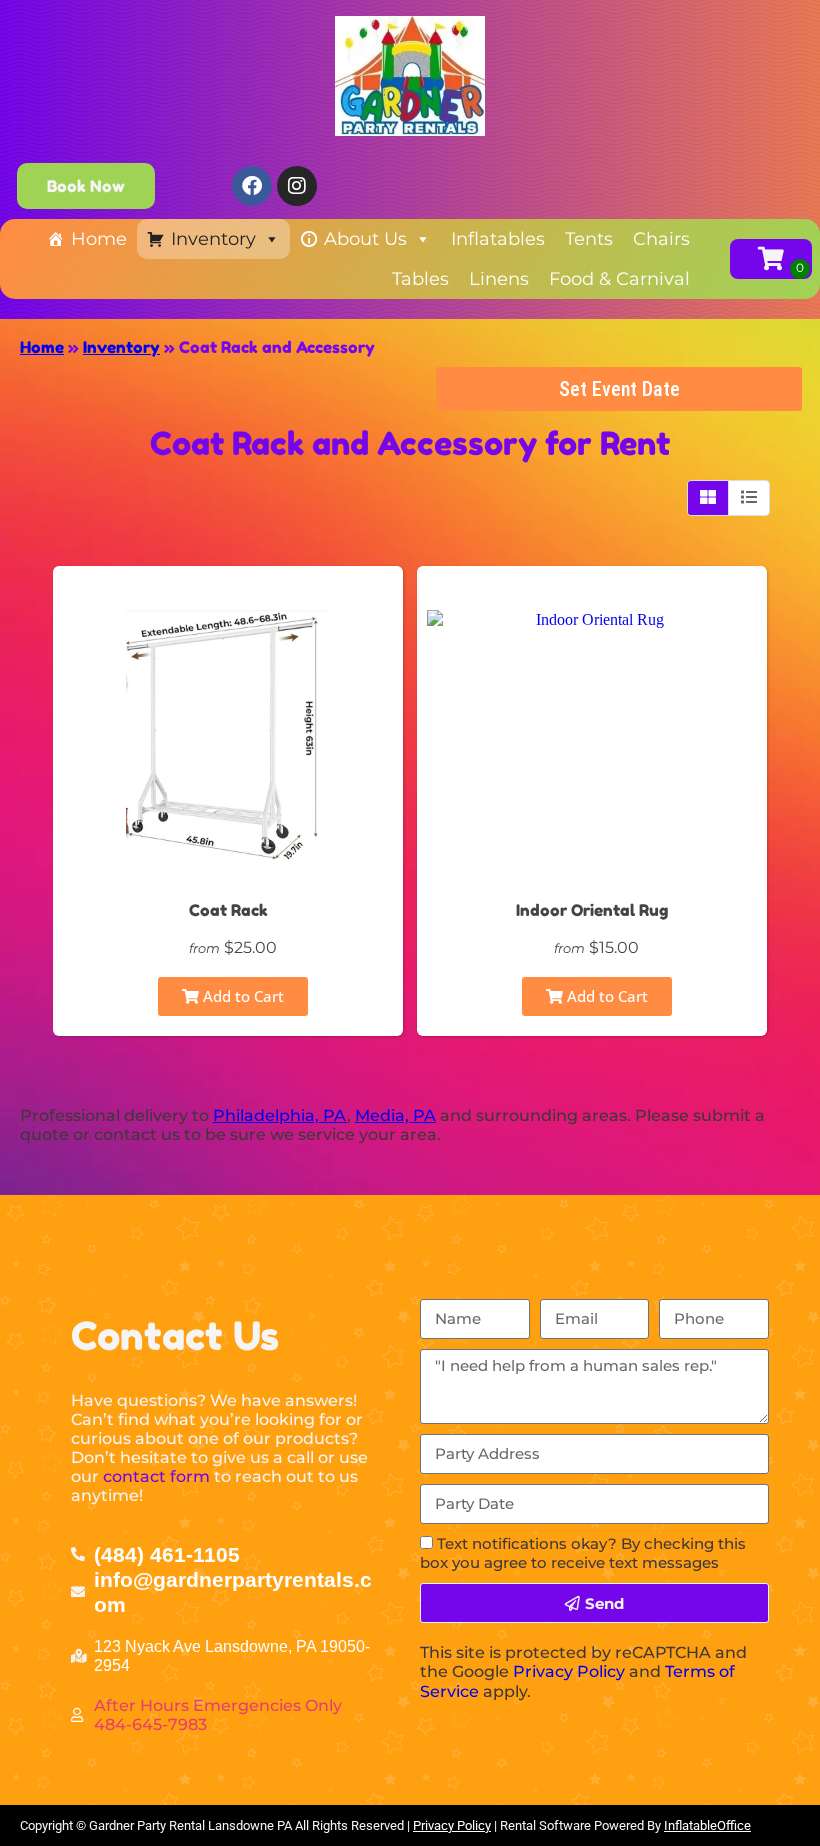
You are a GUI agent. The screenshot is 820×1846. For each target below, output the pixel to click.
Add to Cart (241, 996)
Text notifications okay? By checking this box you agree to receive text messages (583, 1553)
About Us (365, 239)
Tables (420, 279)
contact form (156, 1476)
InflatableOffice (707, 1825)
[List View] (749, 498)
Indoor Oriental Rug (592, 910)
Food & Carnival (619, 279)
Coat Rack (228, 910)
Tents (589, 239)
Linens (499, 279)
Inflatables (498, 239)
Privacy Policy (569, 1671)
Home (99, 239)
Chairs (661, 239)
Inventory (213, 239)
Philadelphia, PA (280, 1115)
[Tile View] (708, 498)
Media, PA (395, 1115)
